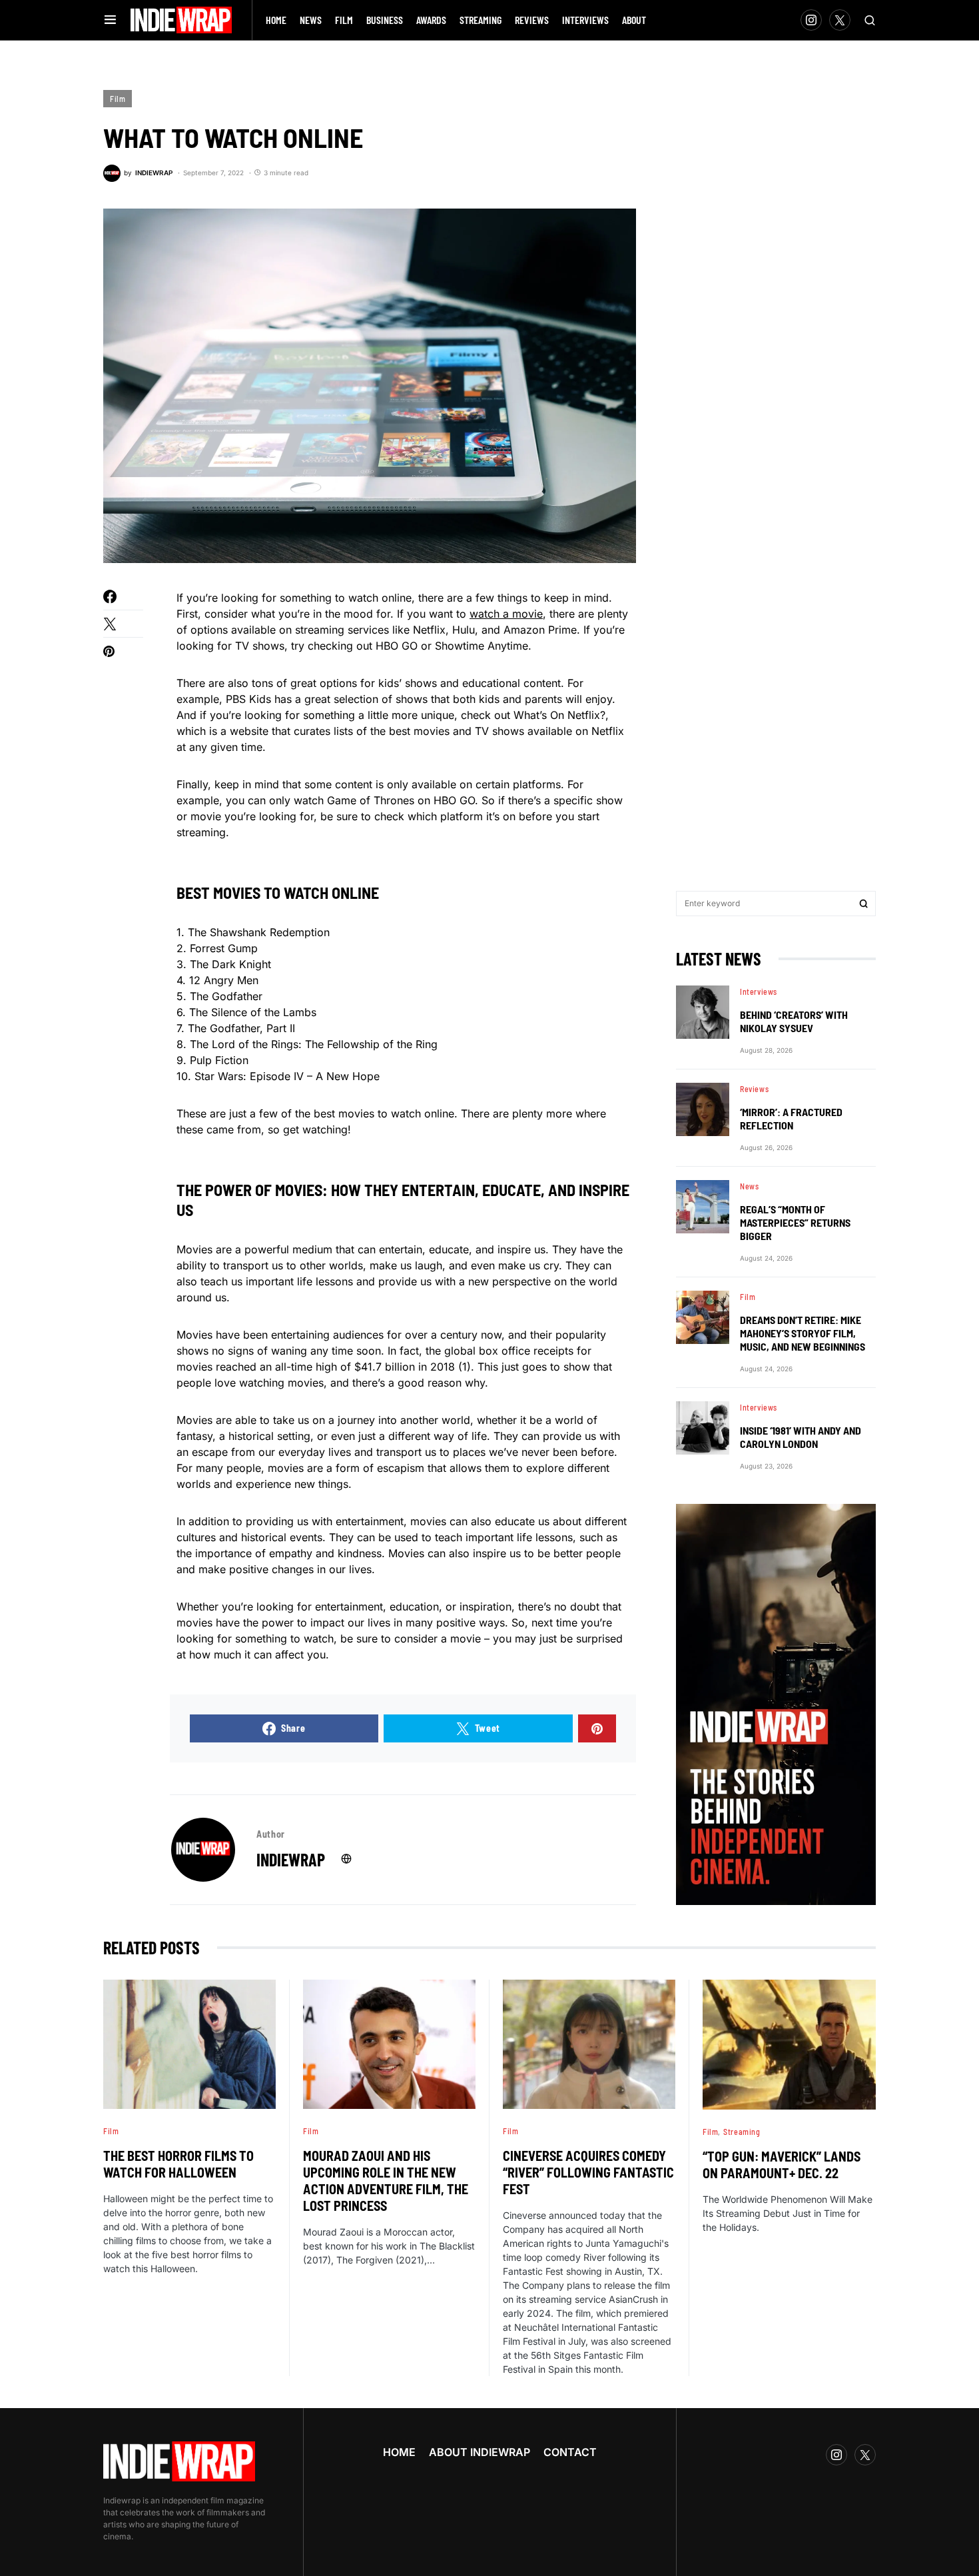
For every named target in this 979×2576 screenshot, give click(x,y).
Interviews (759, 991)
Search (864, 904)
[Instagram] (811, 20)
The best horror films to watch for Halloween (178, 2164)
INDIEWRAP (291, 1859)
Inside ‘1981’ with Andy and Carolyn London (801, 1437)
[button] (110, 20)
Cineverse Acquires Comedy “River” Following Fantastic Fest (588, 2172)
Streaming (742, 2132)
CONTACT (570, 2452)
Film (118, 99)
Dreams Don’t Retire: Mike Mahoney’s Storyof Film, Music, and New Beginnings (803, 1333)
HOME (399, 2452)
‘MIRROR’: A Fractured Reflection (791, 1118)
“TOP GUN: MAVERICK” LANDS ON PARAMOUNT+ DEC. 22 (782, 2165)
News (749, 1186)
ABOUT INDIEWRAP (480, 2452)
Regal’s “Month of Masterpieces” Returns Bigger (795, 1222)
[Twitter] (840, 20)
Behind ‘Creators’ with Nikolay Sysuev (794, 1021)
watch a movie (506, 614)
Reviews (754, 1089)
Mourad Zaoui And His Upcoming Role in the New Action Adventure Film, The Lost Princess (386, 2181)
